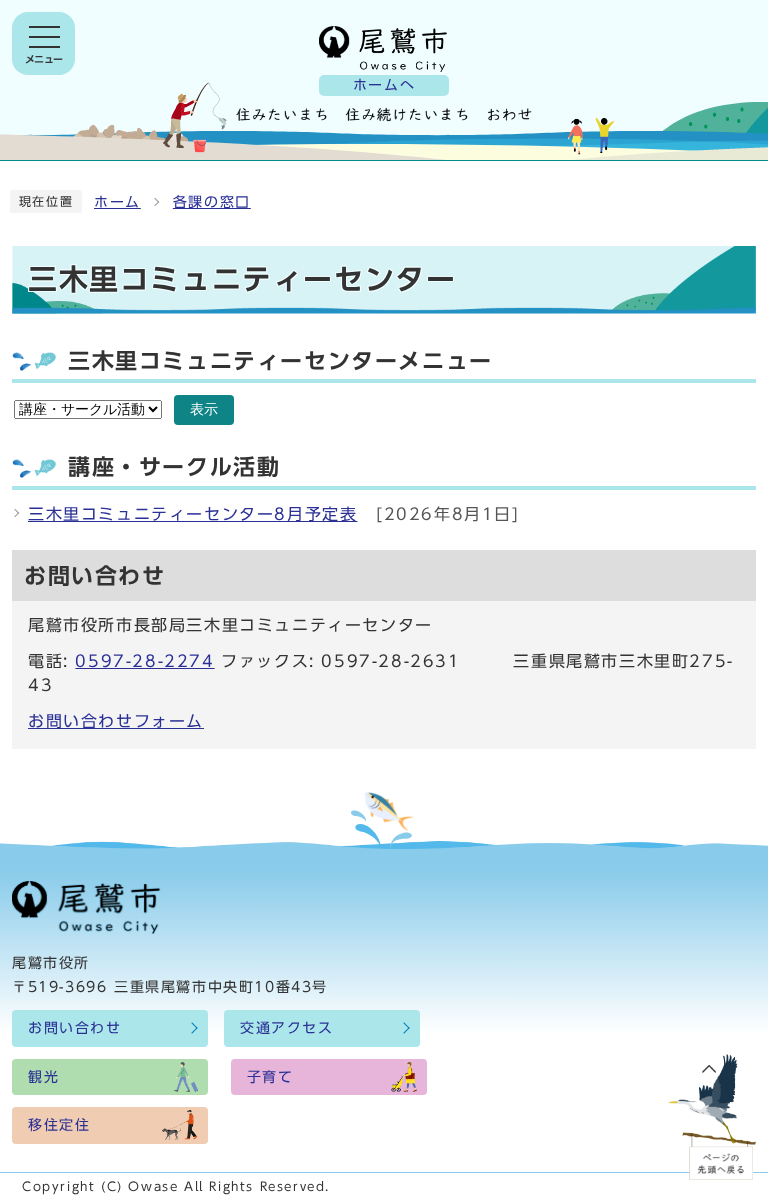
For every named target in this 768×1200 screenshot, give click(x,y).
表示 (204, 409)
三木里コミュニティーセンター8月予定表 (192, 514)
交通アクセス (287, 1028)
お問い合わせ (75, 1028)
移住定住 (59, 1125)
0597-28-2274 (144, 661)
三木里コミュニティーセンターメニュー (280, 361)
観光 (43, 1077)
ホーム (117, 202)
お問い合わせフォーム (116, 721)
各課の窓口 (212, 202)
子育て (270, 1077)
